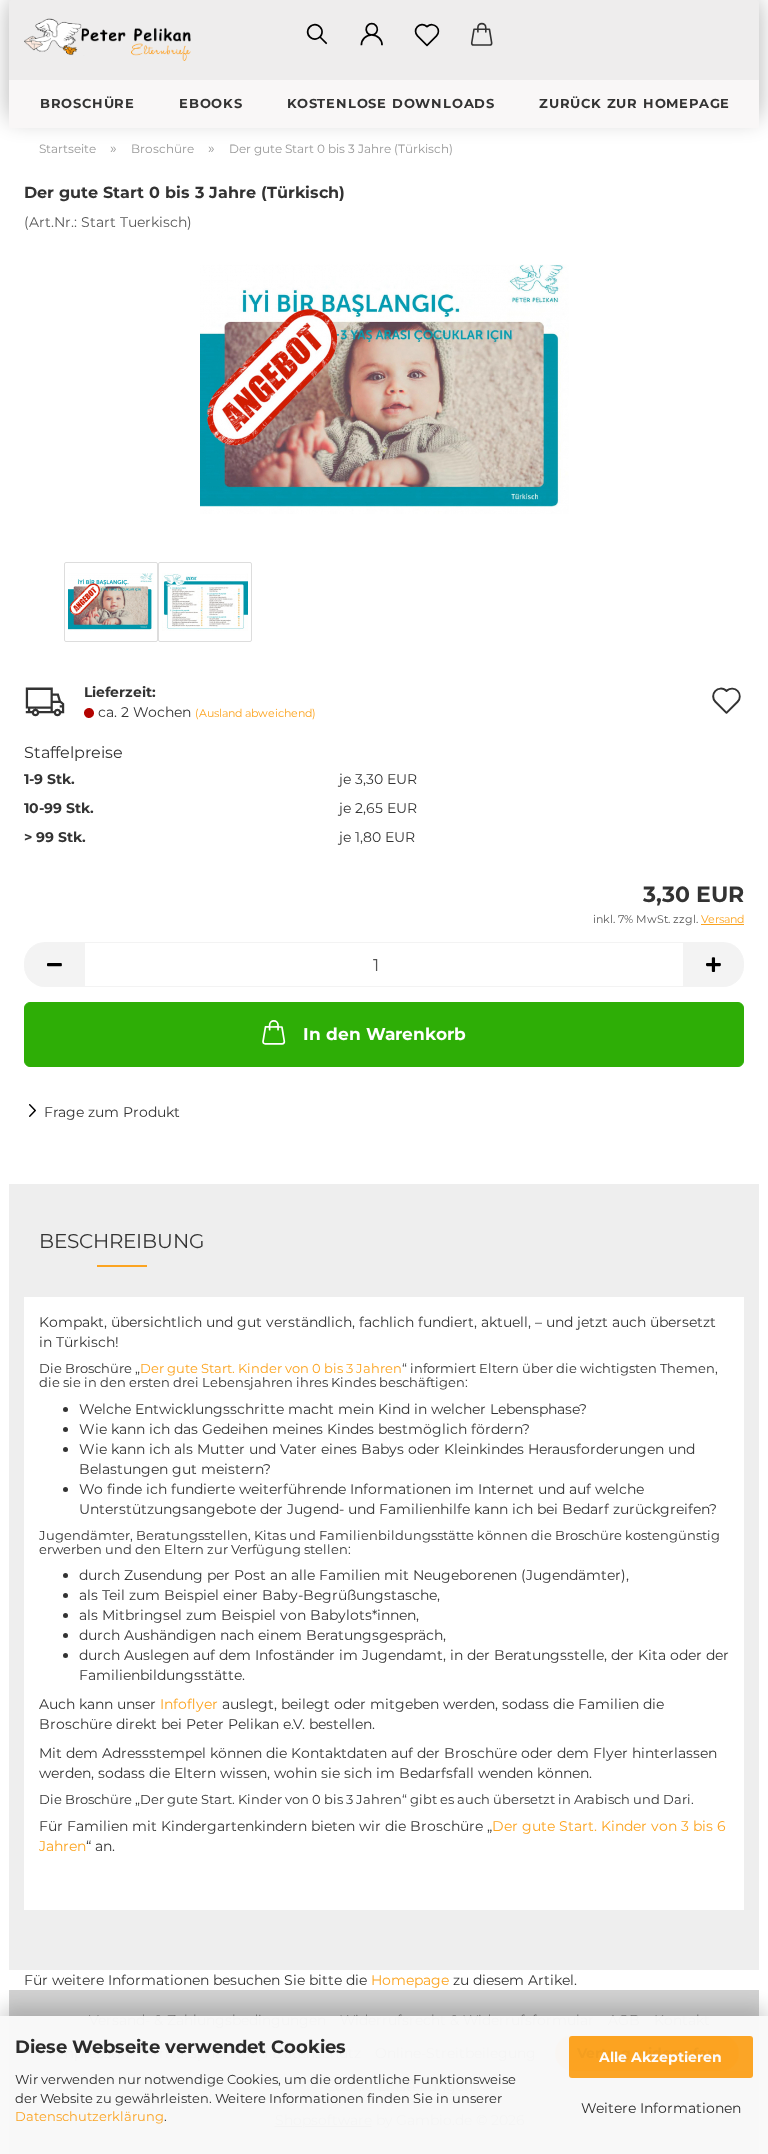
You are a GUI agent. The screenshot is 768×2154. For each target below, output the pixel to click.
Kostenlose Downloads (391, 103)
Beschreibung (121, 1241)
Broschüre (87, 103)
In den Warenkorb (384, 1034)
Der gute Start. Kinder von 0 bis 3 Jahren (271, 1368)
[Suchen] (316, 35)
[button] (371, 35)
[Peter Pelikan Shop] (116, 40)
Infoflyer (189, 1704)
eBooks (211, 103)
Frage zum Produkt (112, 1112)
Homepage (410, 1980)
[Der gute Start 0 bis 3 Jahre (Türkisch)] (384, 381)
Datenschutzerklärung (89, 2116)
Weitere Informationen (661, 2108)
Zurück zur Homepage (634, 103)
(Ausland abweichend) (255, 713)
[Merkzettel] (426, 35)
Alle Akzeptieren (660, 2057)
